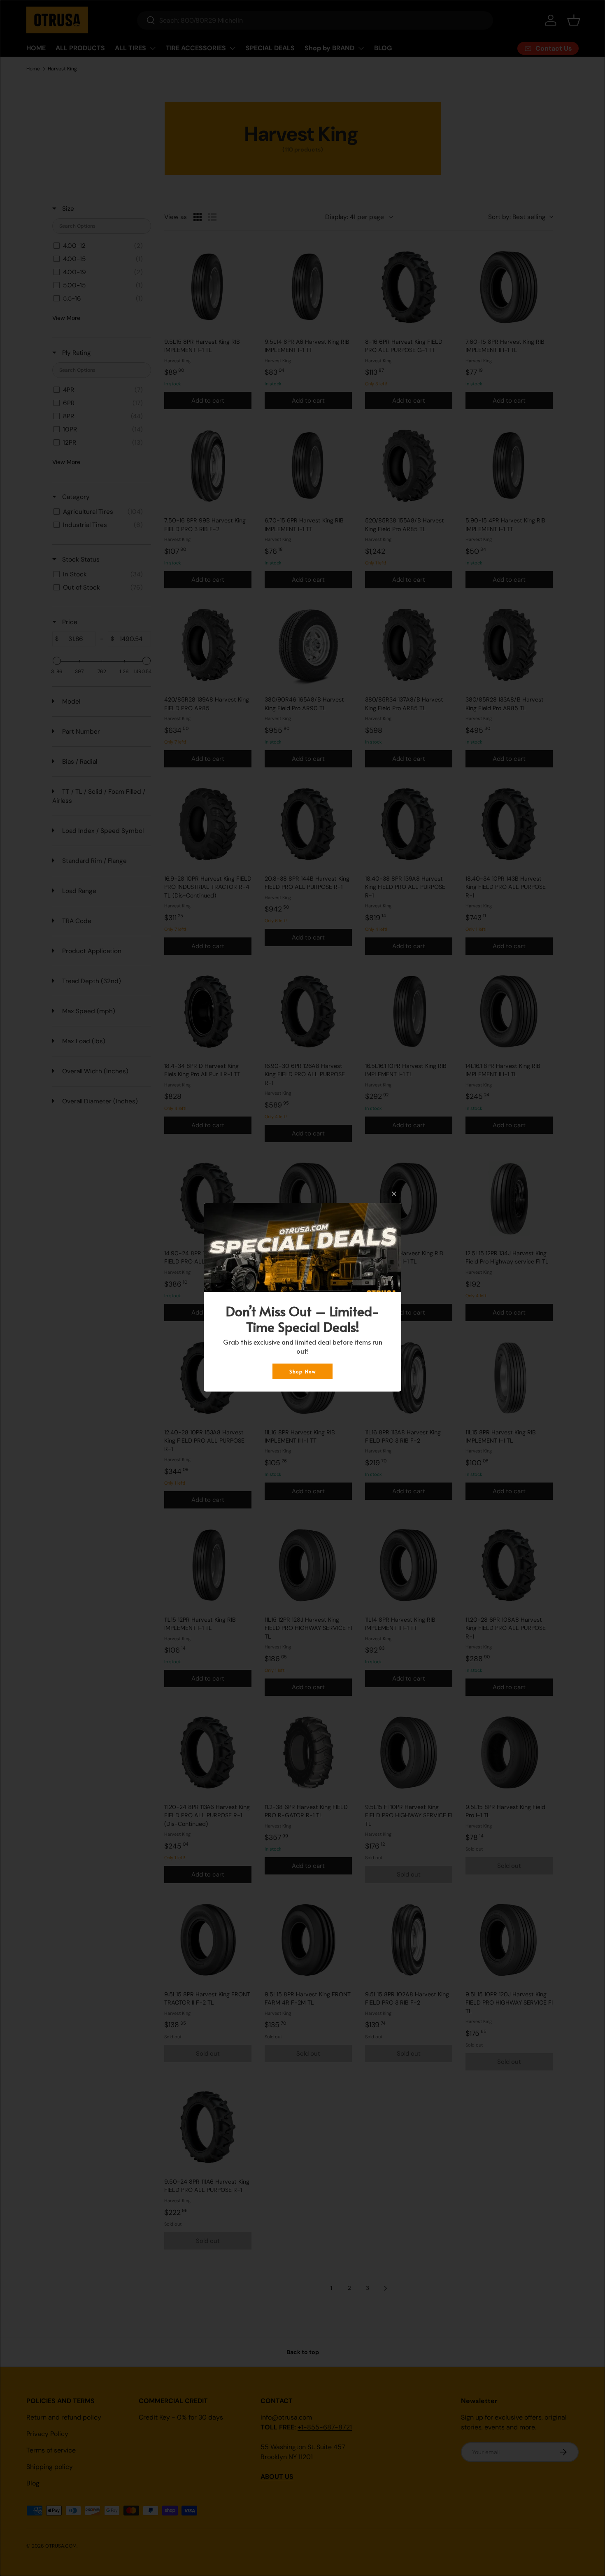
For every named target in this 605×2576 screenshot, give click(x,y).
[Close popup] (394, 1194)
